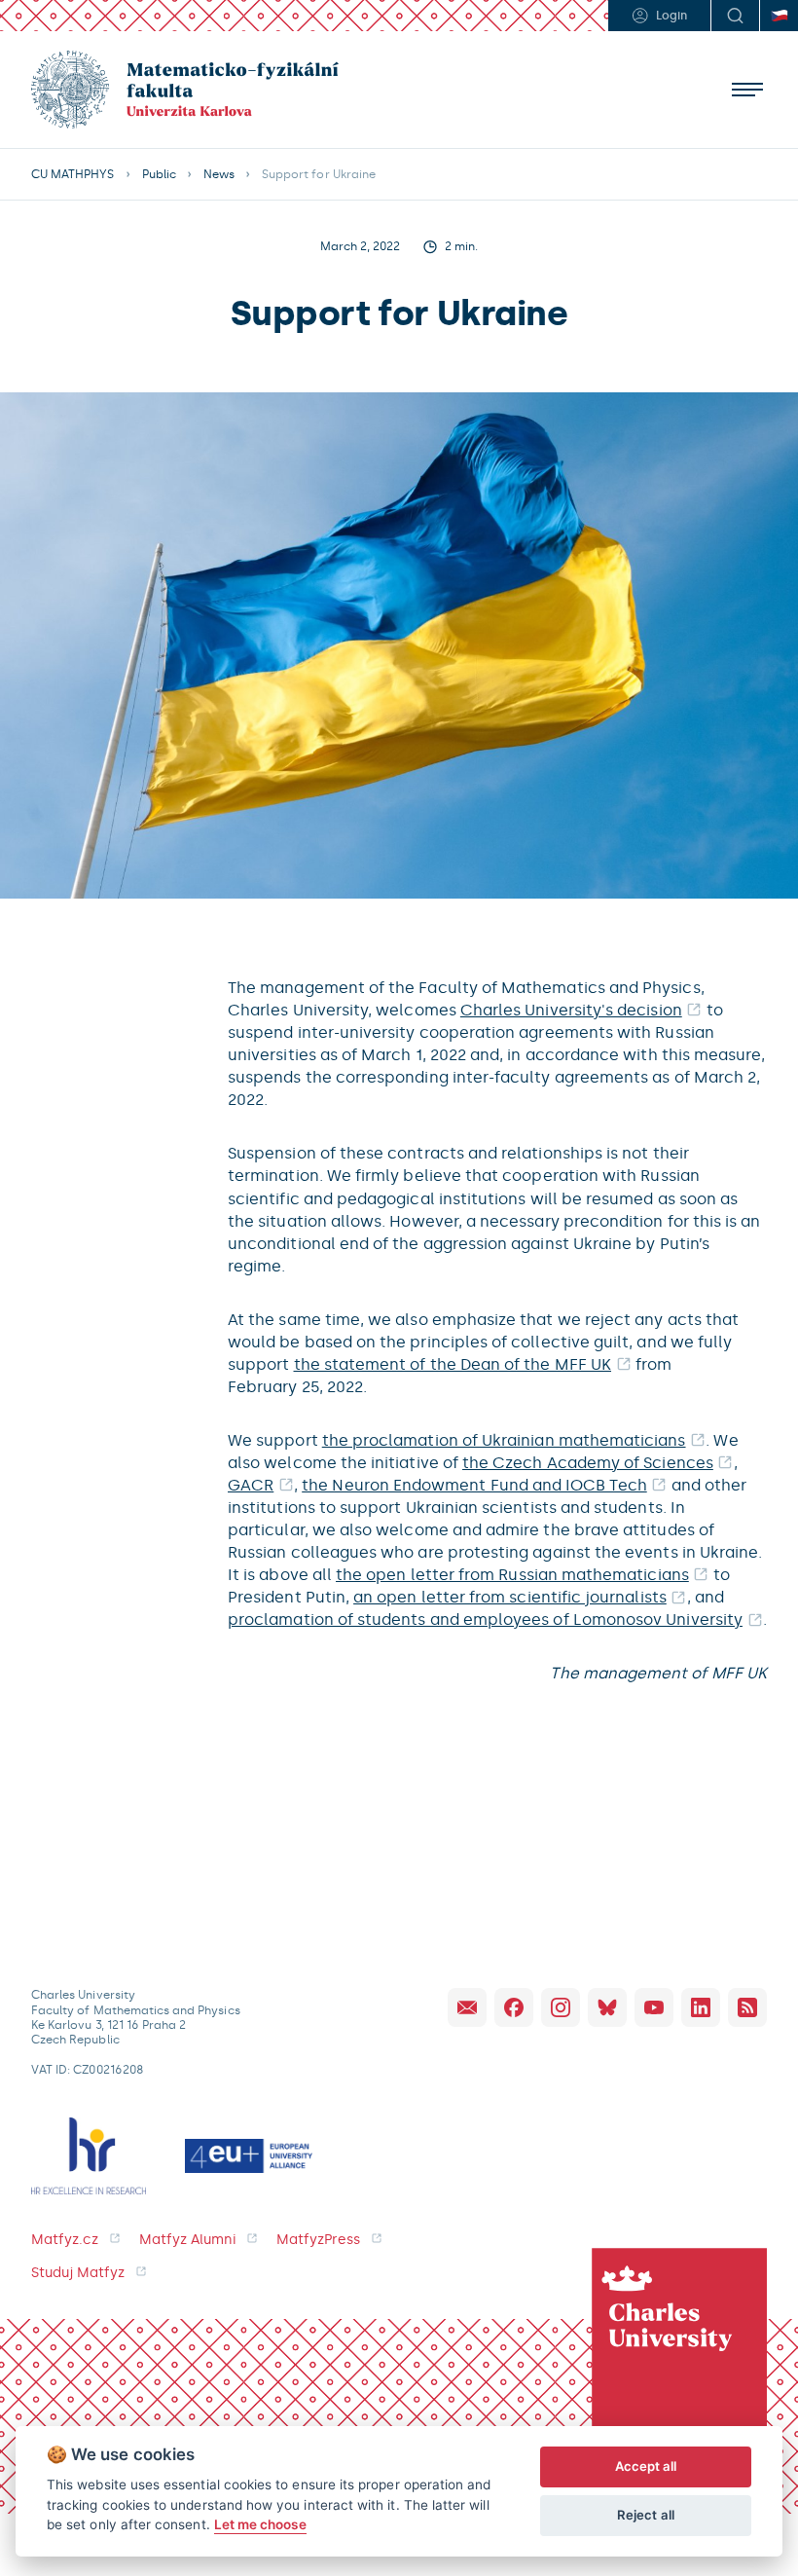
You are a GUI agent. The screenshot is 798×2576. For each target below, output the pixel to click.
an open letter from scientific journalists (510, 1597)
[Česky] (779, 16)
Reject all (646, 2515)
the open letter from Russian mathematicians (512, 1575)
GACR (251, 1485)
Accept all (646, 2466)
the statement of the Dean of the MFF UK (453, 1364)
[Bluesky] (607, 2007)
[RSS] (747, 2007)
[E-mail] (467, 2007)
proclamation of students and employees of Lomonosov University (485, 1619)
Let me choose (260, 2524)
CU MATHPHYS (73, 174)
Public (159, 174)
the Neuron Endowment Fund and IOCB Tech (474, 1485)
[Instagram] (561, 2007)
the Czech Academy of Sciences (588, 1463)
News (219, 174)
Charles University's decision (571, 1010)
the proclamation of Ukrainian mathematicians (504, 1440)
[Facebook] (514, 2007)
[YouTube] (654, 2007)
